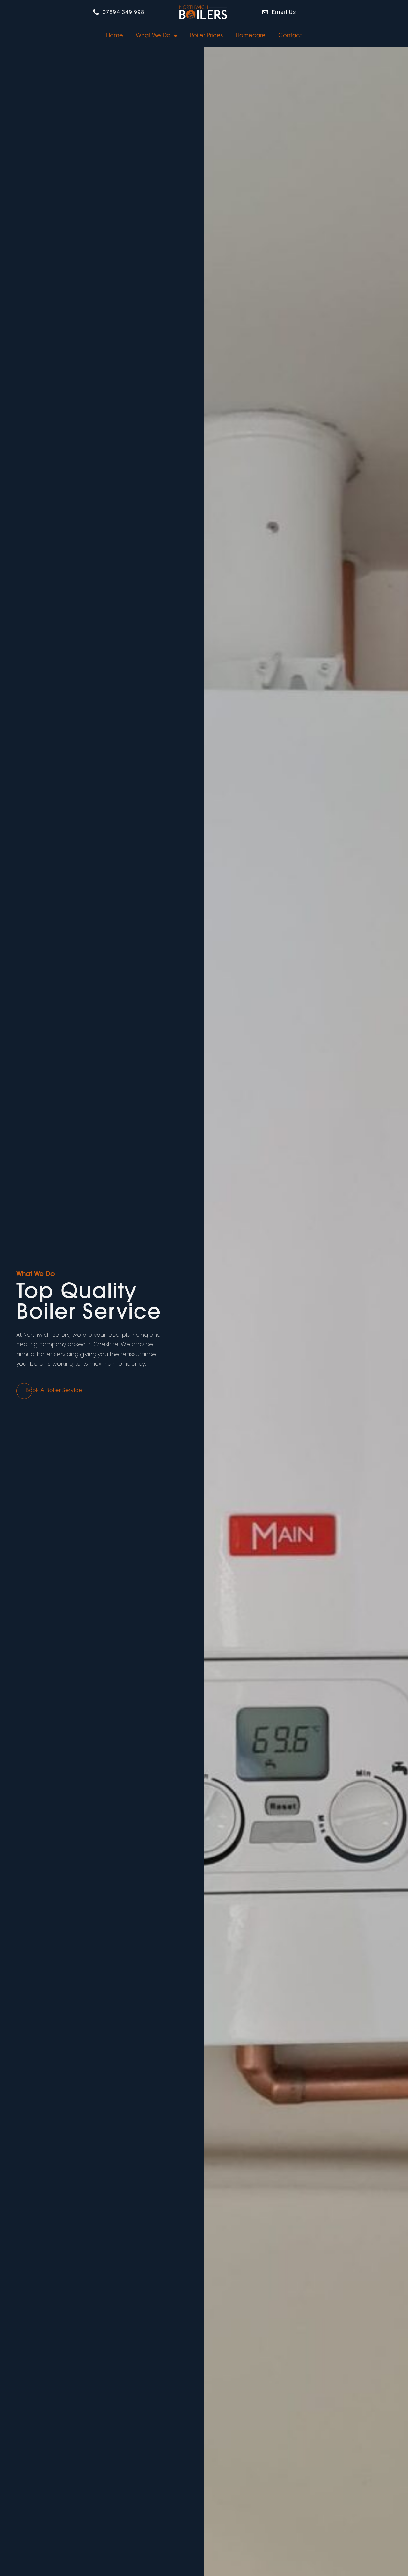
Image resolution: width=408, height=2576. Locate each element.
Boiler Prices (206, 36)
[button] (54, 1391)
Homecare (251, 36)
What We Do (153, 36)
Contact (290, 36)
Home (115, 36)
